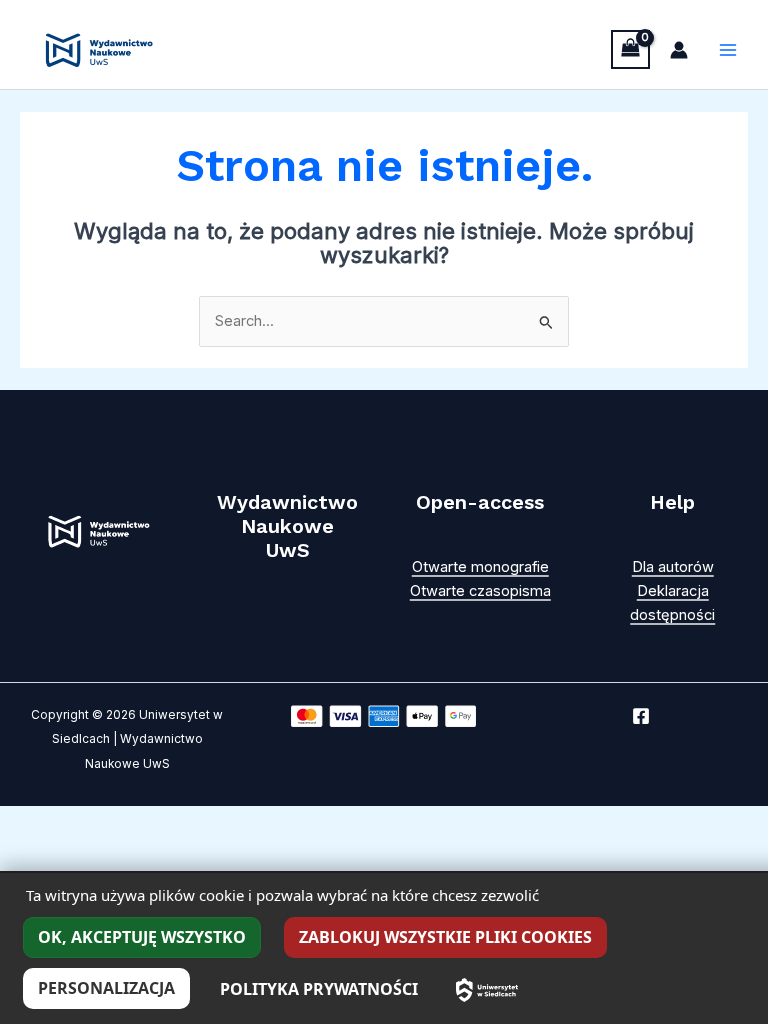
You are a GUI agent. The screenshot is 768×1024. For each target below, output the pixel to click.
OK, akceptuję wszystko (142, 937)
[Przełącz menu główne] (728, 50)
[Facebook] (641, 716)
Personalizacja (106, 988)
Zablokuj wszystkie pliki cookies (445, 937)
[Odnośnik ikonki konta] (679, 50)
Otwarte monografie (480, 567)
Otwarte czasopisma (480, 591)
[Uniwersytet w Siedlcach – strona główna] (487, 990)
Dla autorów (673, 567)
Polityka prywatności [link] (319, 989)
